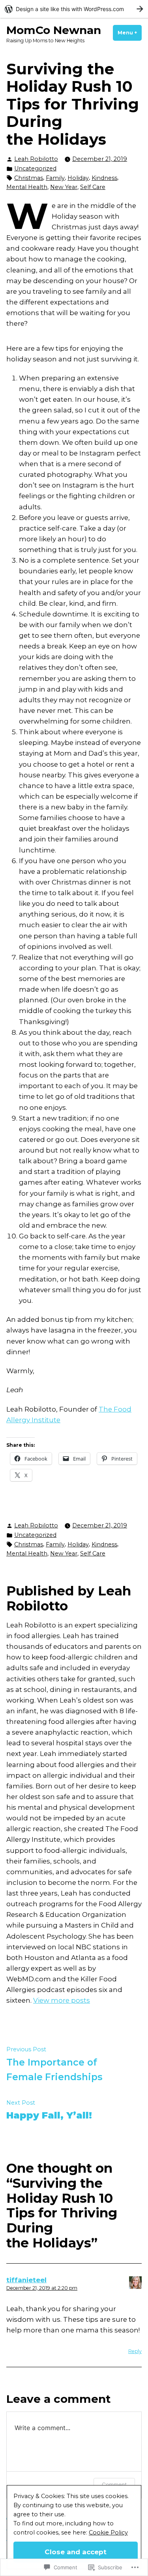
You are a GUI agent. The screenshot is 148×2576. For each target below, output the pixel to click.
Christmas (29, 178)
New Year (64, 187)
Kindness (104, 178)
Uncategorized (35, 168)
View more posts (62, 2000)
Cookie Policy (108, 2533)
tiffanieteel (26, 2280)
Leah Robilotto (36, 159)
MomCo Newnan (54, 30)
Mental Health (27, 187)
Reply (135, 2351)
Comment (114, 2484)
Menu (130, 33)
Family (55, 178)
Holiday (78, 178)
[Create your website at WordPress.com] (74, 9)
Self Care (93, 187)
